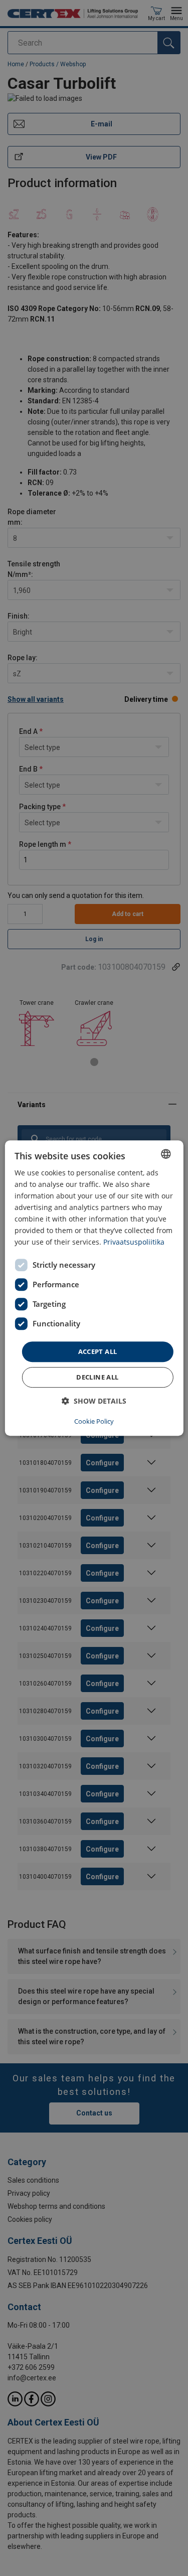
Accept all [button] (98, 1351)
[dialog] (94, 1288)
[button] (94, 1401)
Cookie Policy (94, 1421)
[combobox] (166, 1154)
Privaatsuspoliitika (134, 1242)
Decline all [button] (97, 1377)
